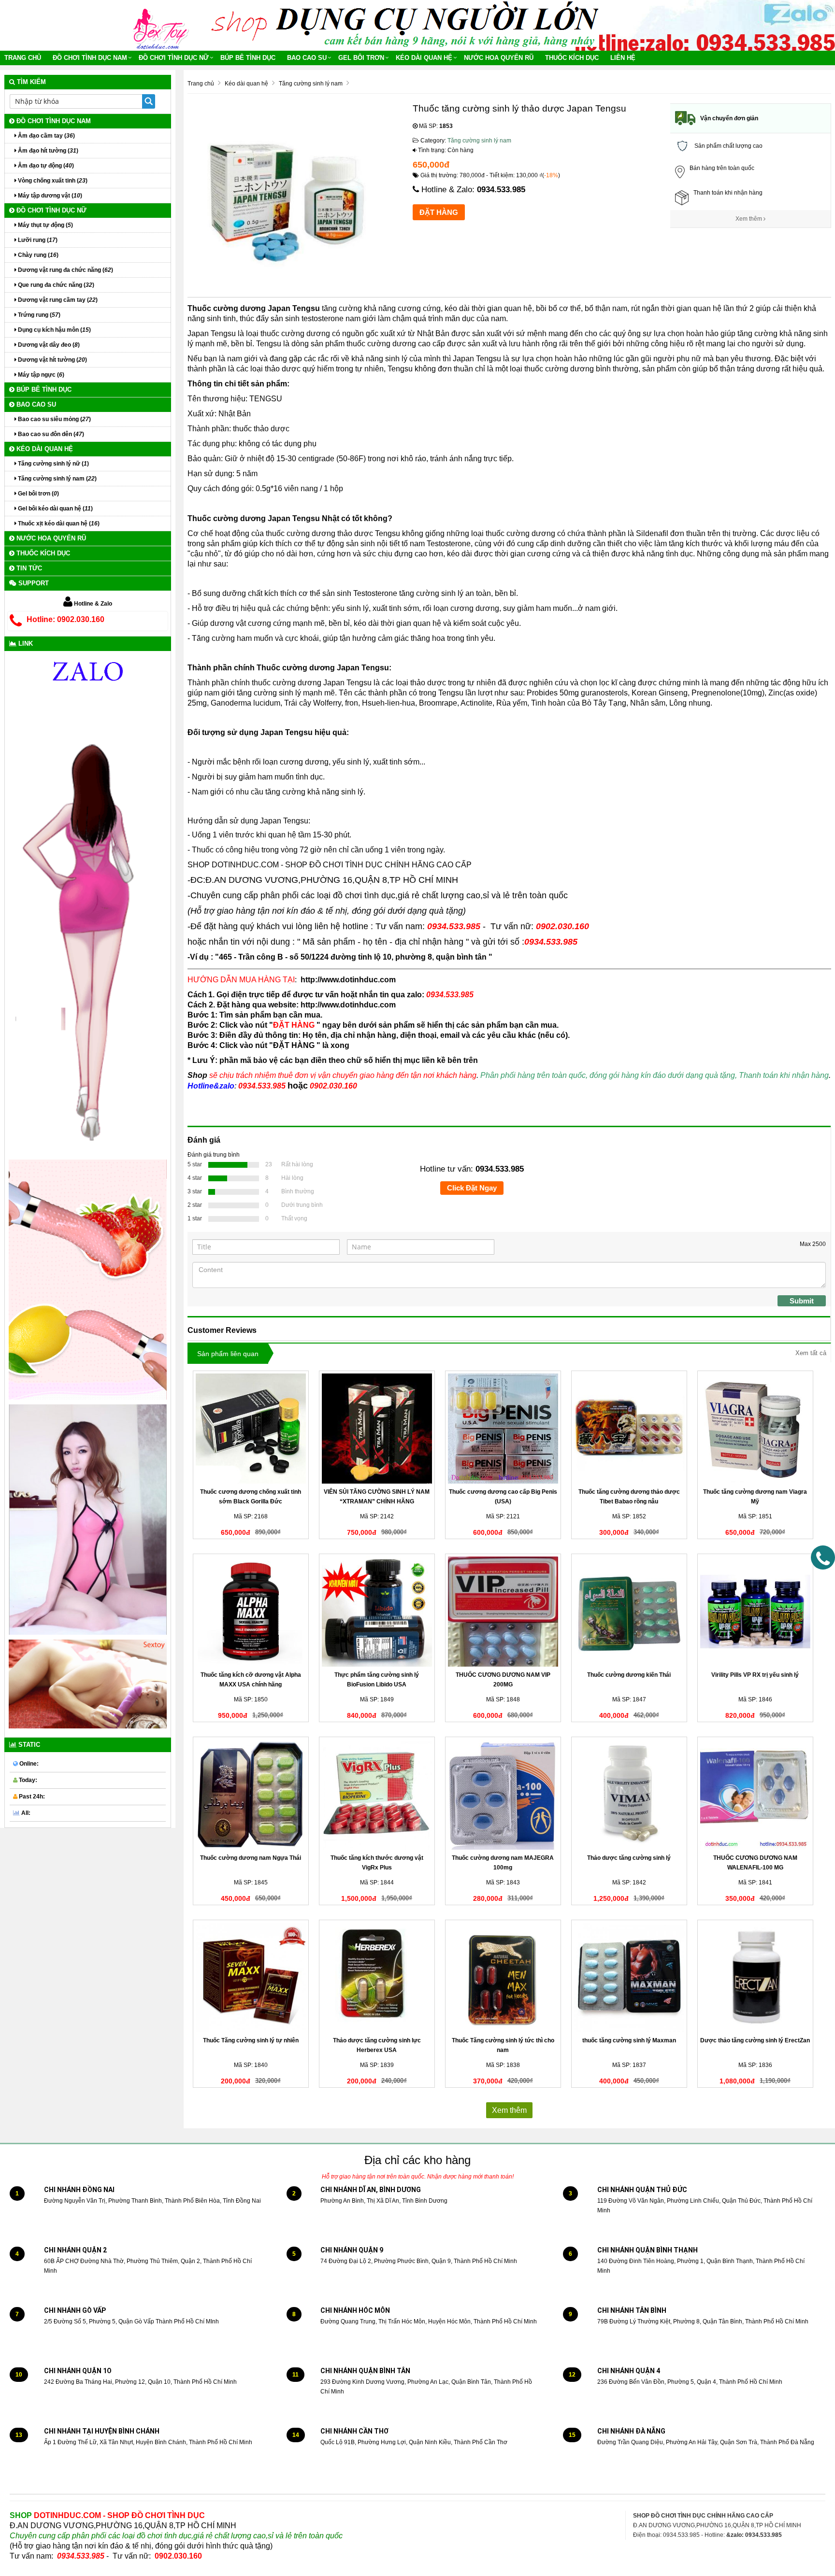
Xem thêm (749, 219)
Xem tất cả (811, 1353)
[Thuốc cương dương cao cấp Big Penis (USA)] (503, 1429)
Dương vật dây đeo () (48, 345)
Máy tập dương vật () (49, 196)
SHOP (107, 2515)
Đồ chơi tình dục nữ (174, 58)
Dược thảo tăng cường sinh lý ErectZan (755, 2040)
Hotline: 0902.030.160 (65, 619)
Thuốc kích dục (572, 58)
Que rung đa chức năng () (55, 285)
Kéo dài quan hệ (424, 58)
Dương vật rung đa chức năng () (65, 270)
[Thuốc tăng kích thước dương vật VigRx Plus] (377, 1795)
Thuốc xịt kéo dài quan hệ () (58, 524)
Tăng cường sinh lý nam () (57, 479)
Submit (802, 1301)
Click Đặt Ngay (472, 1188)
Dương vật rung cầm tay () (57, 300)
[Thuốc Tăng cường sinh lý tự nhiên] (251, 1978)
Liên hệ (623, 58)
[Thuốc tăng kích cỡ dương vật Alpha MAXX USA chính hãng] (251, 1612)
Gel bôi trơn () (38, 494)
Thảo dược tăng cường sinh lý (629, 1858)
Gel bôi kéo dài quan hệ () (55, 509)
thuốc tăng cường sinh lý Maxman (629, 2040)
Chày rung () (37, 255)
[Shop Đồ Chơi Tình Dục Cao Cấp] (164, 25)
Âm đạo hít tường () (47, 151)
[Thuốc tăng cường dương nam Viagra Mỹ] (755, 1429)
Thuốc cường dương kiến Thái (629, 1675)
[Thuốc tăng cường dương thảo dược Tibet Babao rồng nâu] (629, 1429)
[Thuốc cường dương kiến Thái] (629, 1612)
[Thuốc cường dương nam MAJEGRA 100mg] (503, 1795)
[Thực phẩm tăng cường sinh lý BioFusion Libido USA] (377, 1612)
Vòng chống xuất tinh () (52, 181)
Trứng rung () (38, 315)
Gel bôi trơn (361, 58)
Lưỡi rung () (37, 240)
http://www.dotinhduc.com (348, 980)
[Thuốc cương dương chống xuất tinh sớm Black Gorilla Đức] (251, 1429)
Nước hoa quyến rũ (499, 58)
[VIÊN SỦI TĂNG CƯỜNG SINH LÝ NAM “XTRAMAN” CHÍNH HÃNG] (377, 1429)
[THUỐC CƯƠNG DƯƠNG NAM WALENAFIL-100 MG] (755, 1795)
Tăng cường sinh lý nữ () (53, 464)
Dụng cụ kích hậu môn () (54, 330)
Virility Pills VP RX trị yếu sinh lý (755, 1675)
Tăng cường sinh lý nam (479, 141)
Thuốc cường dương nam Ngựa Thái (251, 1858)
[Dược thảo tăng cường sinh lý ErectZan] (755, 1978)
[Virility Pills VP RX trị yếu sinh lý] (755, 1612)
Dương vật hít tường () (52, 360)
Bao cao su (307, 58)
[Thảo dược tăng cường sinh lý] (629, 1795)
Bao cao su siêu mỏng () (54, 419)
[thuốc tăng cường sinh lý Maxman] (629, 1978)
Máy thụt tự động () (45, 225)
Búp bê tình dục (248, 58)
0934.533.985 (501, 190)
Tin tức (28, 568)
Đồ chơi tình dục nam (90, 58)
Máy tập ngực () (40, 375)
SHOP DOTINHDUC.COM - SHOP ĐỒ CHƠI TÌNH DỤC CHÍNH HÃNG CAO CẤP (330, 865)
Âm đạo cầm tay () (46, 136)
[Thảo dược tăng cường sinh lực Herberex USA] (377, 1978)
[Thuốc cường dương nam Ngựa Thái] (251, 1795)
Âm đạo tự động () (45, 166)
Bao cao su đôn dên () (50, 434)
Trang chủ (23, 58)
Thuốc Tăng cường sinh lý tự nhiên (251, 2040)
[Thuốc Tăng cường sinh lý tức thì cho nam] (503, 1978)
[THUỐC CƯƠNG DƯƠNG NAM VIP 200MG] (503, 1612)
